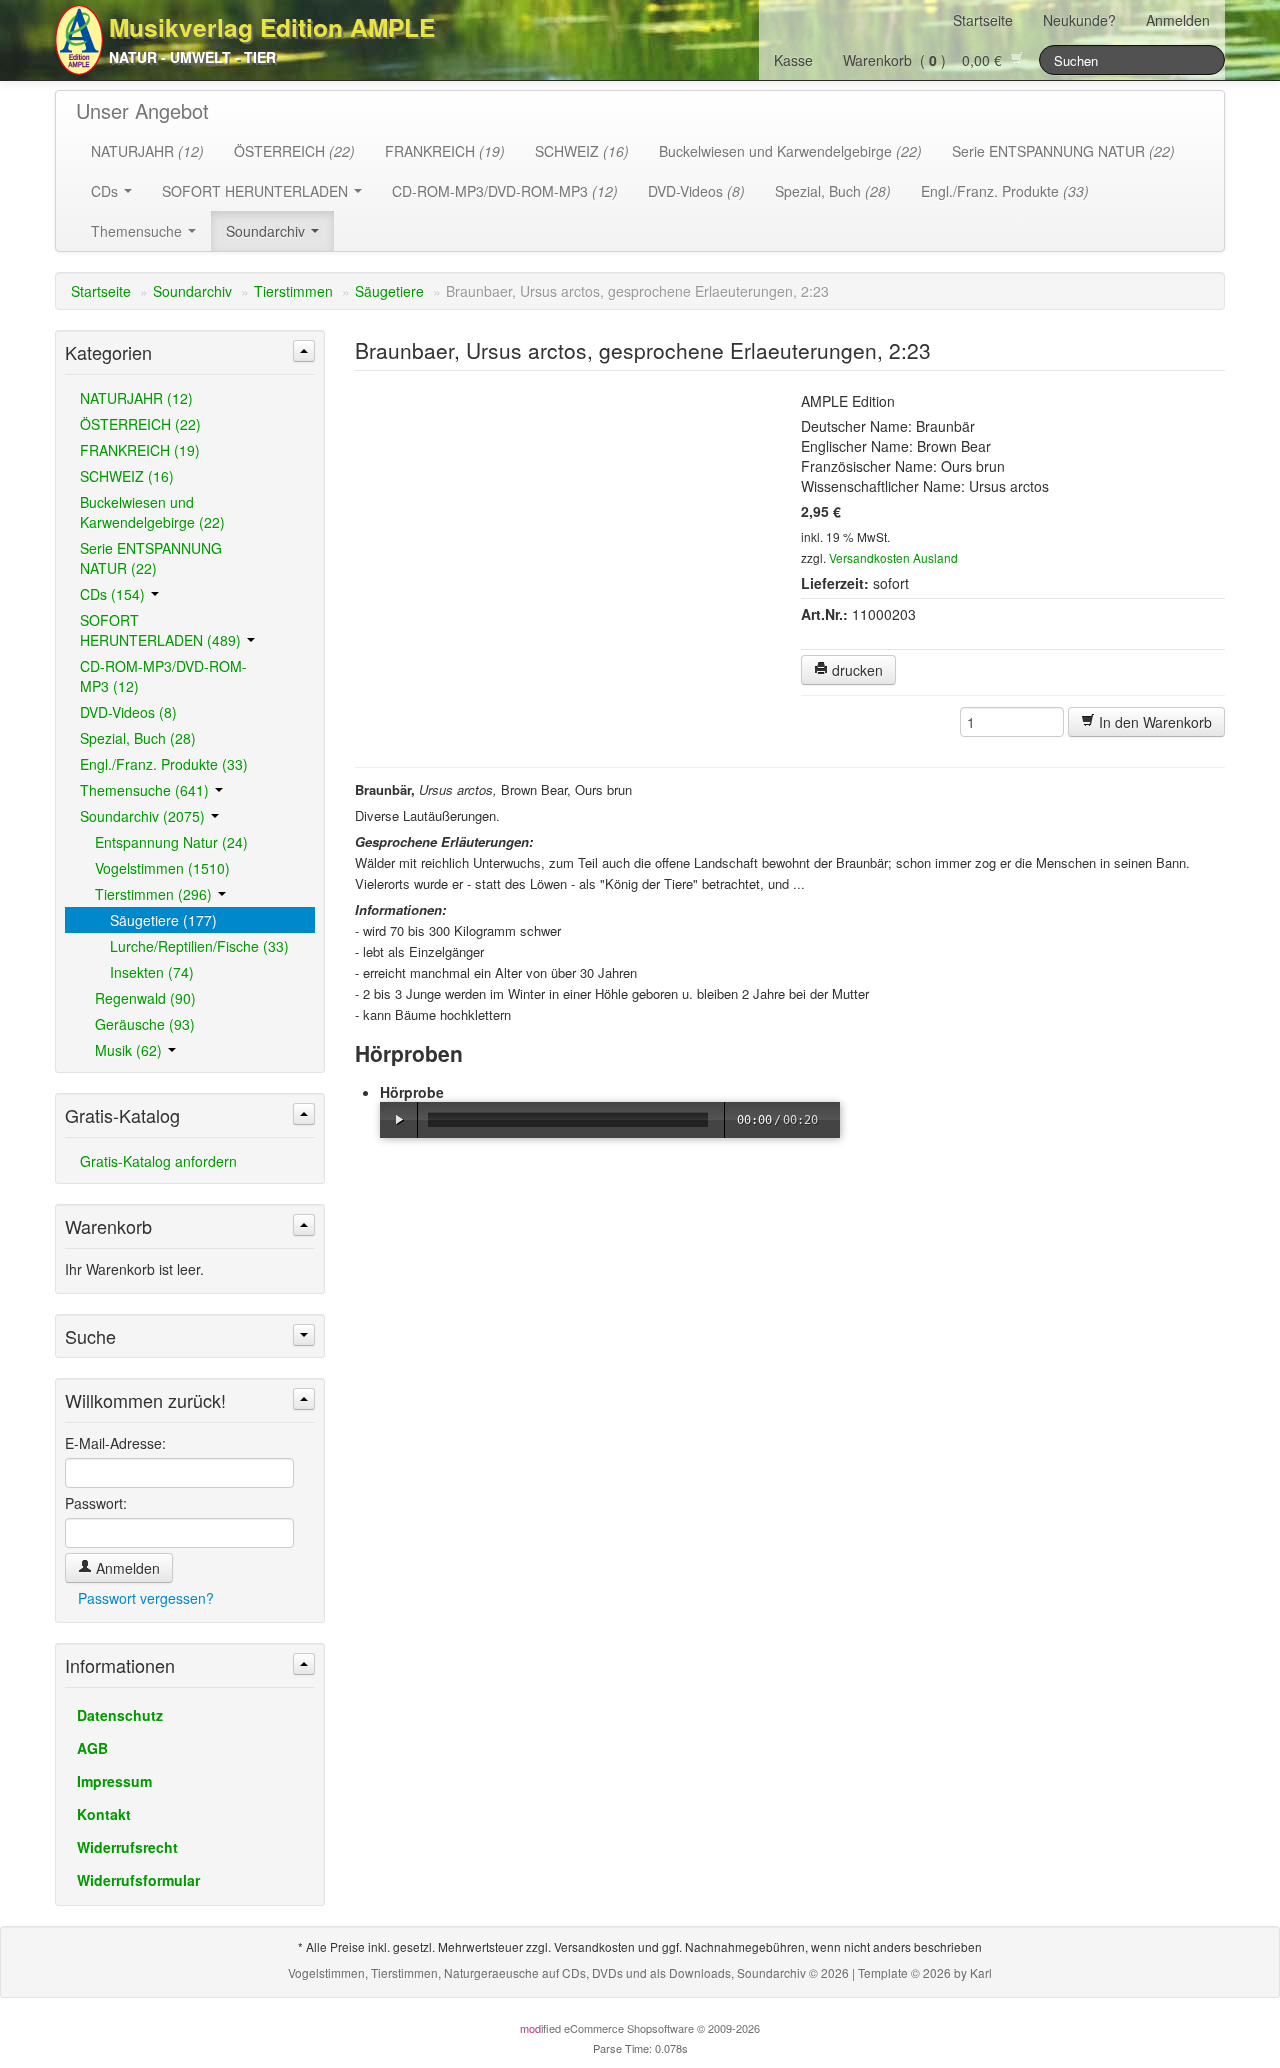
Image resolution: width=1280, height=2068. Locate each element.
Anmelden (1178, 20)
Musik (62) (130, 1050)
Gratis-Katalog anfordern (158, 1161)
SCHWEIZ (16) (127, 476)
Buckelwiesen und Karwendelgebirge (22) (152, 512)
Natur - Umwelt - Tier (192, 57)
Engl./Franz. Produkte (1005, 191)
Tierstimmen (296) (155, 894)
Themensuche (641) (146, 790)
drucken (855, 670)
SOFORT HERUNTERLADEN (257, 191)
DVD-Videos (696, 191)
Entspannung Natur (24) (171, 842)
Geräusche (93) (145, 1024)
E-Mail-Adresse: (115, 1443)
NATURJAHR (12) (136, 398)
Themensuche (138, 231)
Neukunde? (1079, 20)
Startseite (983, 20)
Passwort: (96, 1503)
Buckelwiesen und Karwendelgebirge (790, 151)
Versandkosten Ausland (893, 557)
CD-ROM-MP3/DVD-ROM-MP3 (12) (163, 676)
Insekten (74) (152, 972)
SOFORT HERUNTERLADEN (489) (162, 630)
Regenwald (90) (145, 998)
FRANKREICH (445, 151)
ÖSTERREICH (294, 151)
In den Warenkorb (1153, 722)
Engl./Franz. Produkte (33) (164, 764)
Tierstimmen (293, 291)
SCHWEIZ (582, 151)
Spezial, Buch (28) (138, 738)
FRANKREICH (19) (140, 450)
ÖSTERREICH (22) (140, 424)
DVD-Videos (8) (128, 712)
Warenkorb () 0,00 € (926, 60)
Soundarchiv (267, 231)
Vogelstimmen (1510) (162, 868)
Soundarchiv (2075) (144, 816)
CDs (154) (114, 594)
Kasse (793, 60)
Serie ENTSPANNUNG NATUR (1063, 151)
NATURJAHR (147, 151)
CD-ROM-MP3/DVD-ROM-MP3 (505, 191)
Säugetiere (389, 291)
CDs (106, 191)
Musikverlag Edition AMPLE (272, 27)
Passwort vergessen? (146, 1598)
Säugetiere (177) (163, 920)
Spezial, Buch (833, 191)
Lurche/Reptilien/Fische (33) (199, 946)
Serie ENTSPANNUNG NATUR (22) (151, 558)
